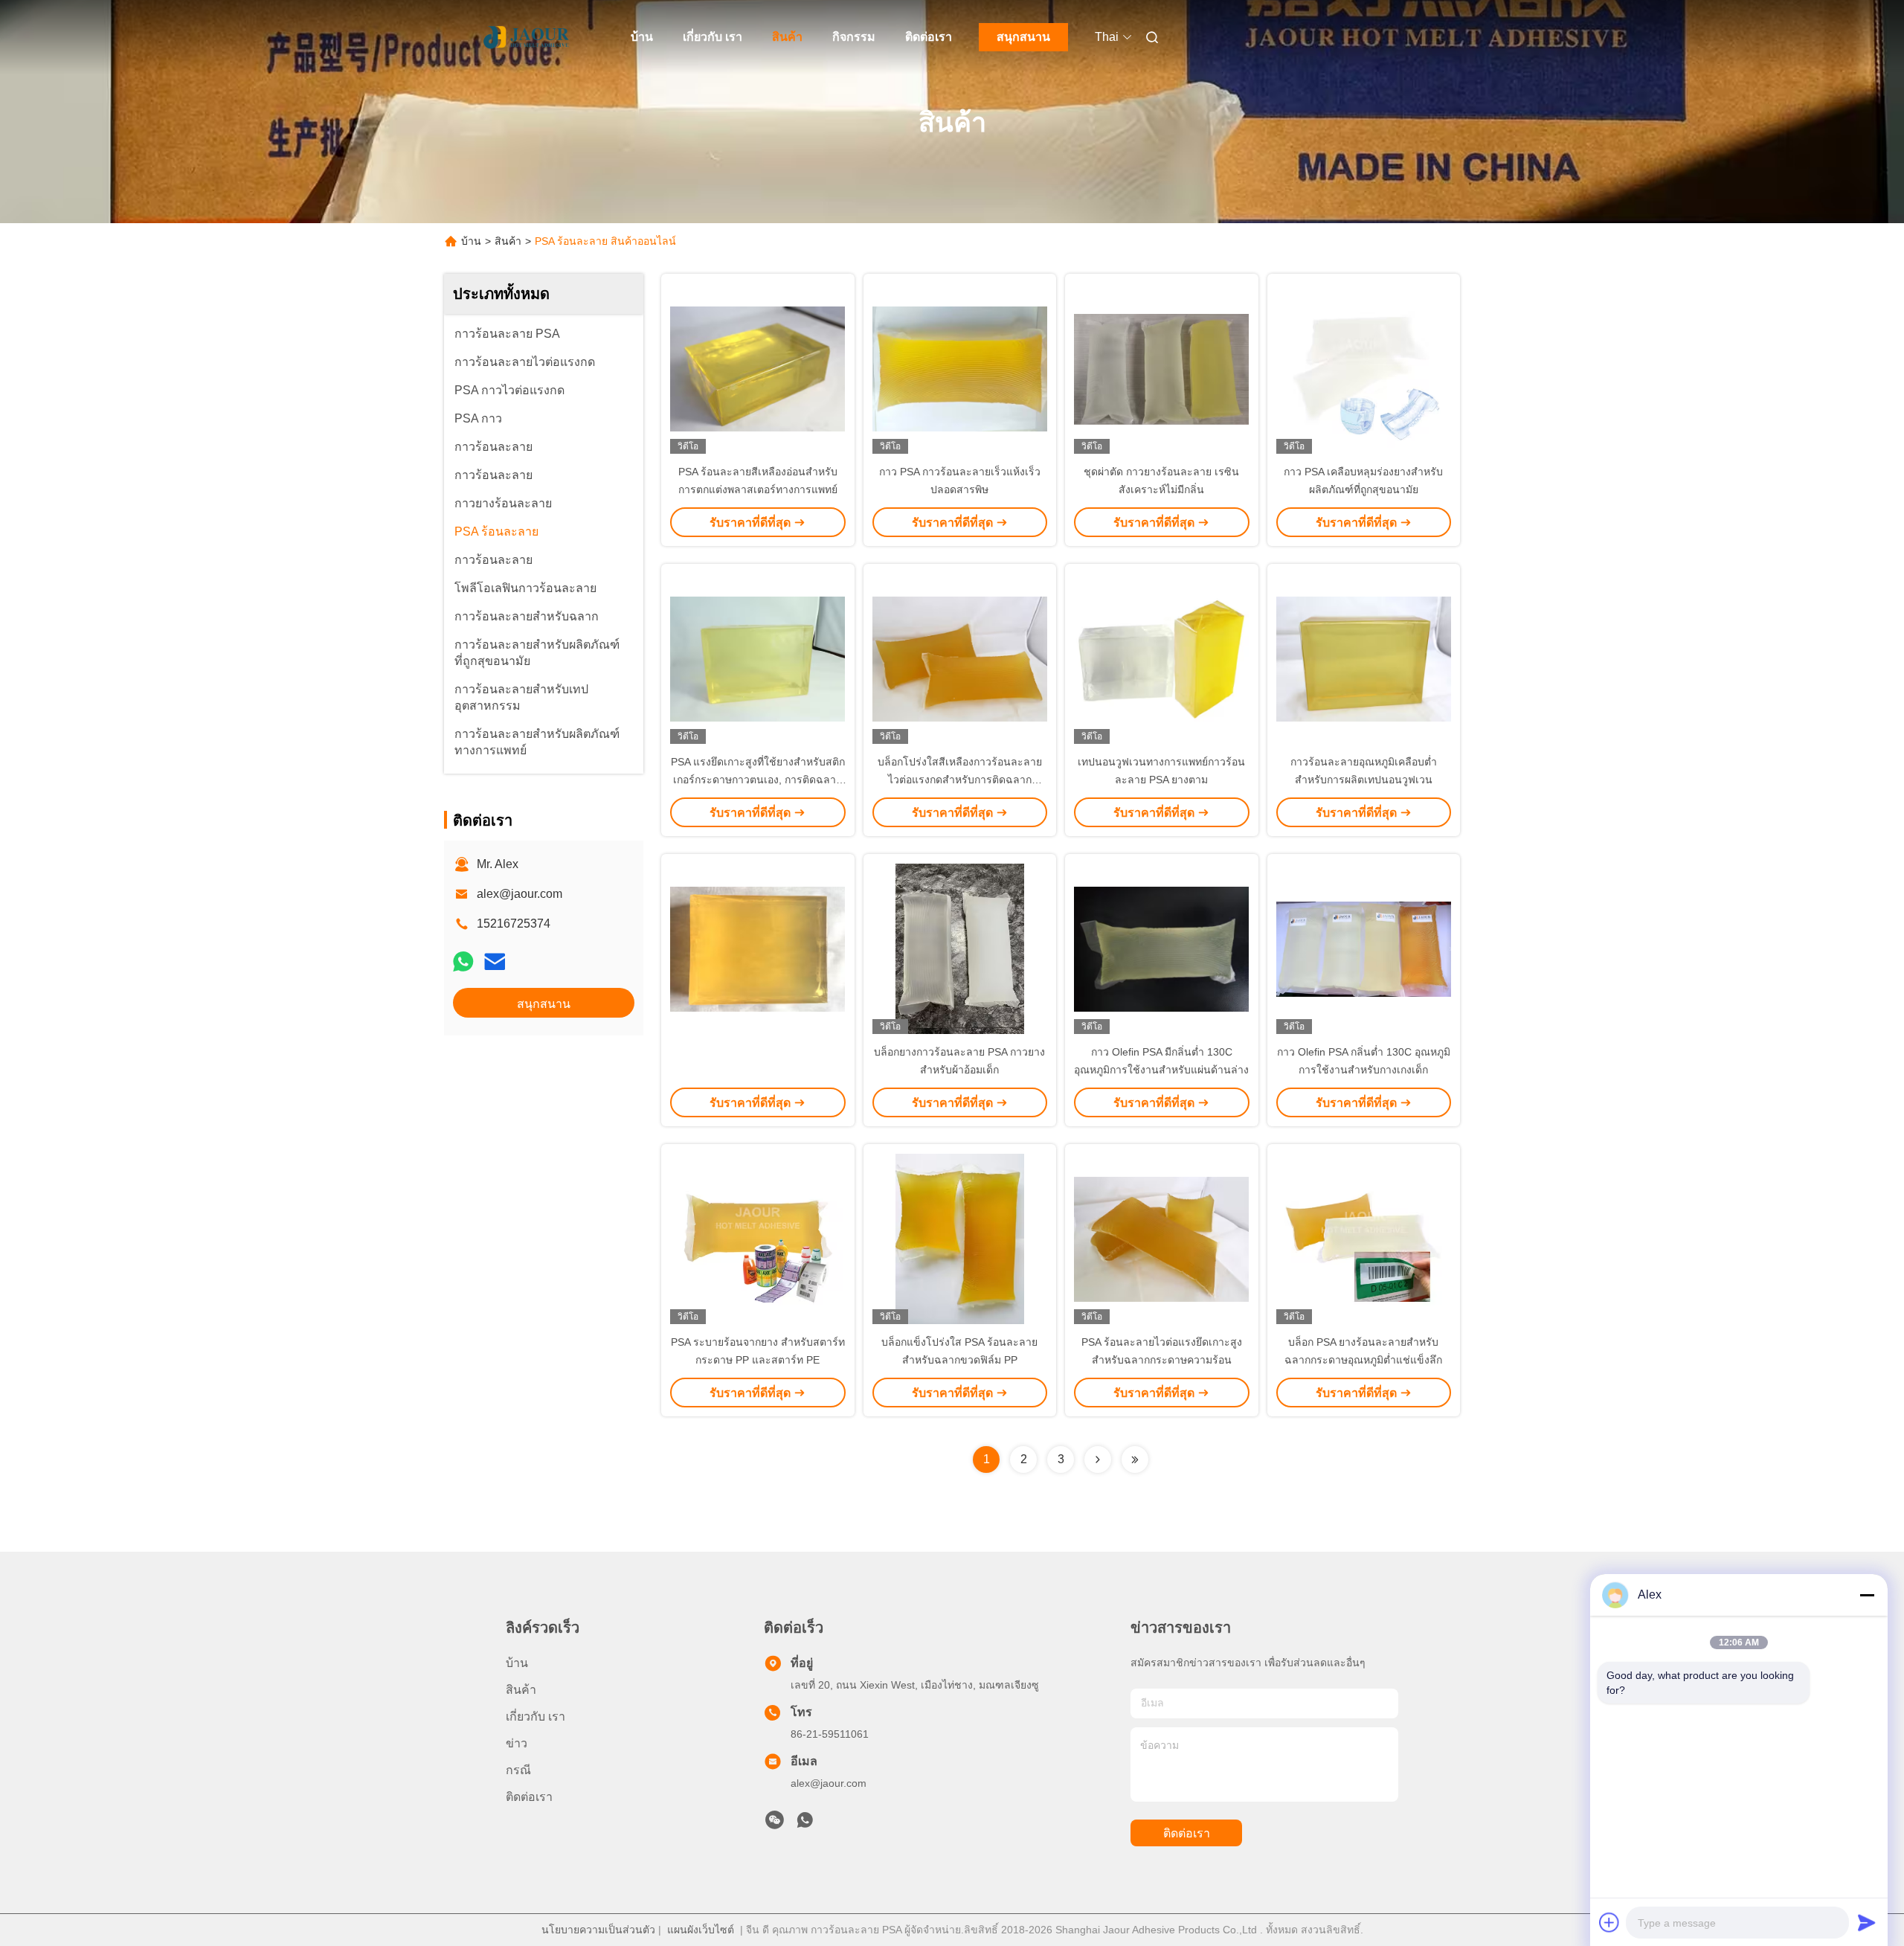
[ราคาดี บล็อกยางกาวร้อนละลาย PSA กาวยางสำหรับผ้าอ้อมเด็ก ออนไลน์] (960, 948)
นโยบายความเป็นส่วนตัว (598, 1930)
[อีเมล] (495, 961)
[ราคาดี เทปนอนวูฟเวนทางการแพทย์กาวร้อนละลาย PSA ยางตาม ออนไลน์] (1162, 658)
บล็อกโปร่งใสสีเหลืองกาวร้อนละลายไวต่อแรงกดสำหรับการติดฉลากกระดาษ (960, 780)
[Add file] (1609, 1922)
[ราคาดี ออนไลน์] (758, 948)
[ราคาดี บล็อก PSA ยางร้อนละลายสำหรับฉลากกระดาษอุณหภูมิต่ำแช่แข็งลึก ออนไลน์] (1364, 1239)
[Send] (1867, 1922)
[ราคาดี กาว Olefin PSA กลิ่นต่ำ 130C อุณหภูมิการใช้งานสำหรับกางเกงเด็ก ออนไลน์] (1364, 948)
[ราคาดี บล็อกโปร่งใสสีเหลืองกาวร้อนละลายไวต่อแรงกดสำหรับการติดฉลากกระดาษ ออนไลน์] (960, 658)
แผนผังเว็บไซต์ (701, 1930)
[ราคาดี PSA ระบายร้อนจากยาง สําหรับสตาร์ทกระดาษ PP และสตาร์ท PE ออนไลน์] (758, 1239)
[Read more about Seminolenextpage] (1098, 1459)
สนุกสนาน (1023, 37)
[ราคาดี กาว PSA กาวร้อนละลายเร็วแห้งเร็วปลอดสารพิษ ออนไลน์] (960, 368)
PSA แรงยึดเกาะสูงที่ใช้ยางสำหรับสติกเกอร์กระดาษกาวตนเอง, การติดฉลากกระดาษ (758, 780)
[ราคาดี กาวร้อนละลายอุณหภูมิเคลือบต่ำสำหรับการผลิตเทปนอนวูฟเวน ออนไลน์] (1364, 658)
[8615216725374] (805, 1824)
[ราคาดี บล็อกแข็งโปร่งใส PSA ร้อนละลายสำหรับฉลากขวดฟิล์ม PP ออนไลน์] (960, 1239)
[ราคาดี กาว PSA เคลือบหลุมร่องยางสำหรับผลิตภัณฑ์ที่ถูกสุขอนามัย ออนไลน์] (1364, 368)
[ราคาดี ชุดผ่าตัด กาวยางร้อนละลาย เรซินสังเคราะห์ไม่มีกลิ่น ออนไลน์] (1162, 368)
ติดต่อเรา (929, 37)
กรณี (518, 1770)
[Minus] (1867, 1595)
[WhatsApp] (463, 961)
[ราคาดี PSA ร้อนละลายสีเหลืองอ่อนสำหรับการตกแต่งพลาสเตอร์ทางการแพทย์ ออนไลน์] (758, 368)
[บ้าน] (527, 37)
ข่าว (517, 1743)
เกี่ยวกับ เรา (713, 37)
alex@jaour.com (520, 894)
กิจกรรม (854, 37)
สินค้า (787, 37)
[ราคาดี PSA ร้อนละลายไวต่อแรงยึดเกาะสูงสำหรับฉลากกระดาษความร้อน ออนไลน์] (1162, 1239)
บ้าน (642, 37)
